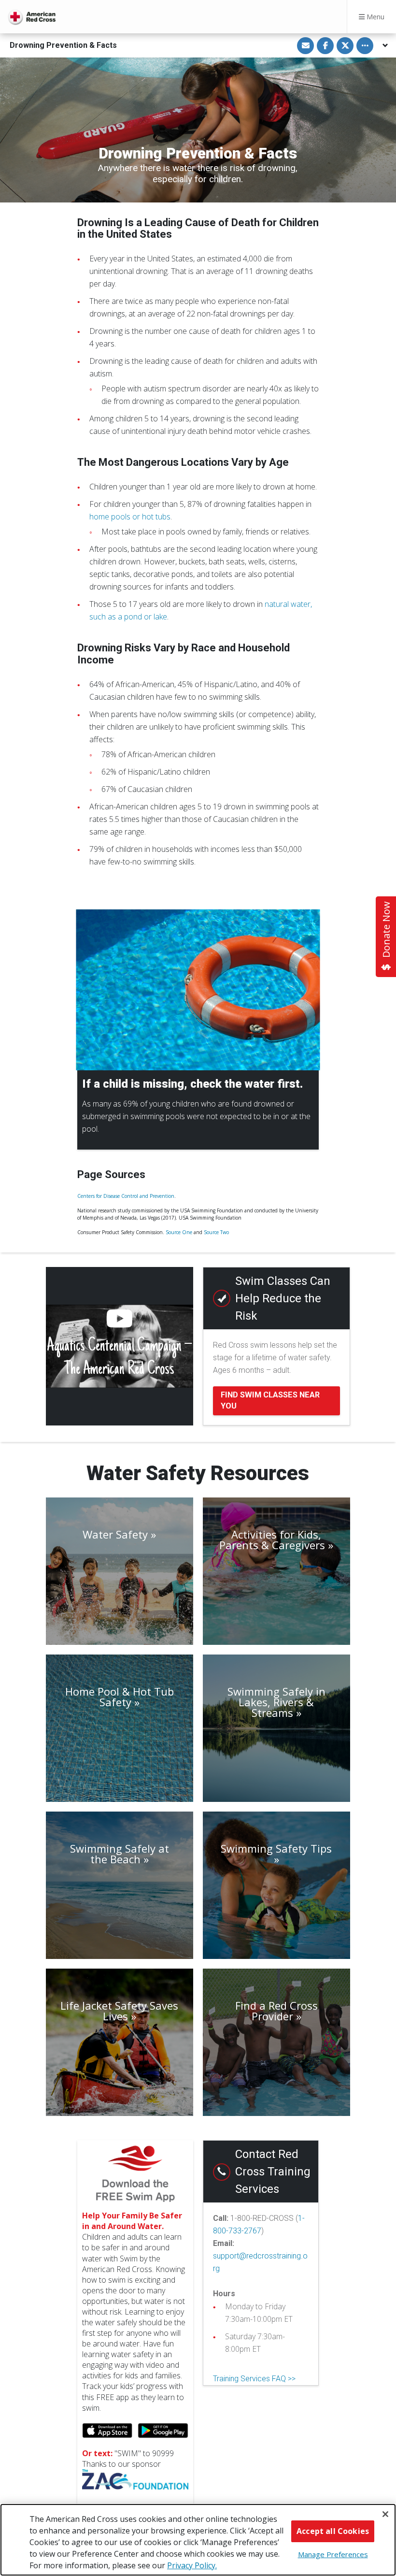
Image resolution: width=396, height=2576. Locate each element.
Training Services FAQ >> (254, 2379)
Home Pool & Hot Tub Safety (120, 1697)
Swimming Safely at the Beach (120, 1854)
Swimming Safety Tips (276, 1849)
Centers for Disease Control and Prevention (126, 1196)
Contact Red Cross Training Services (273, 2172)
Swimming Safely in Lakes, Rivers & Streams (276, 1702)
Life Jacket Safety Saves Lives (119, 2011)
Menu (375, 17)
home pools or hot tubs (130, 517)
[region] (198, 2540)
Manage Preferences (333, 2554)
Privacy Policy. (192, 2565)
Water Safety (115, 1534)
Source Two (216, 1232)
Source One (179, 1232)
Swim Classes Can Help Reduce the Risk (283, 1298)
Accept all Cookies (333, 2531)
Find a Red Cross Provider (276, 2011)
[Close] (385, 2514)
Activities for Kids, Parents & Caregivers (272, 1540)
